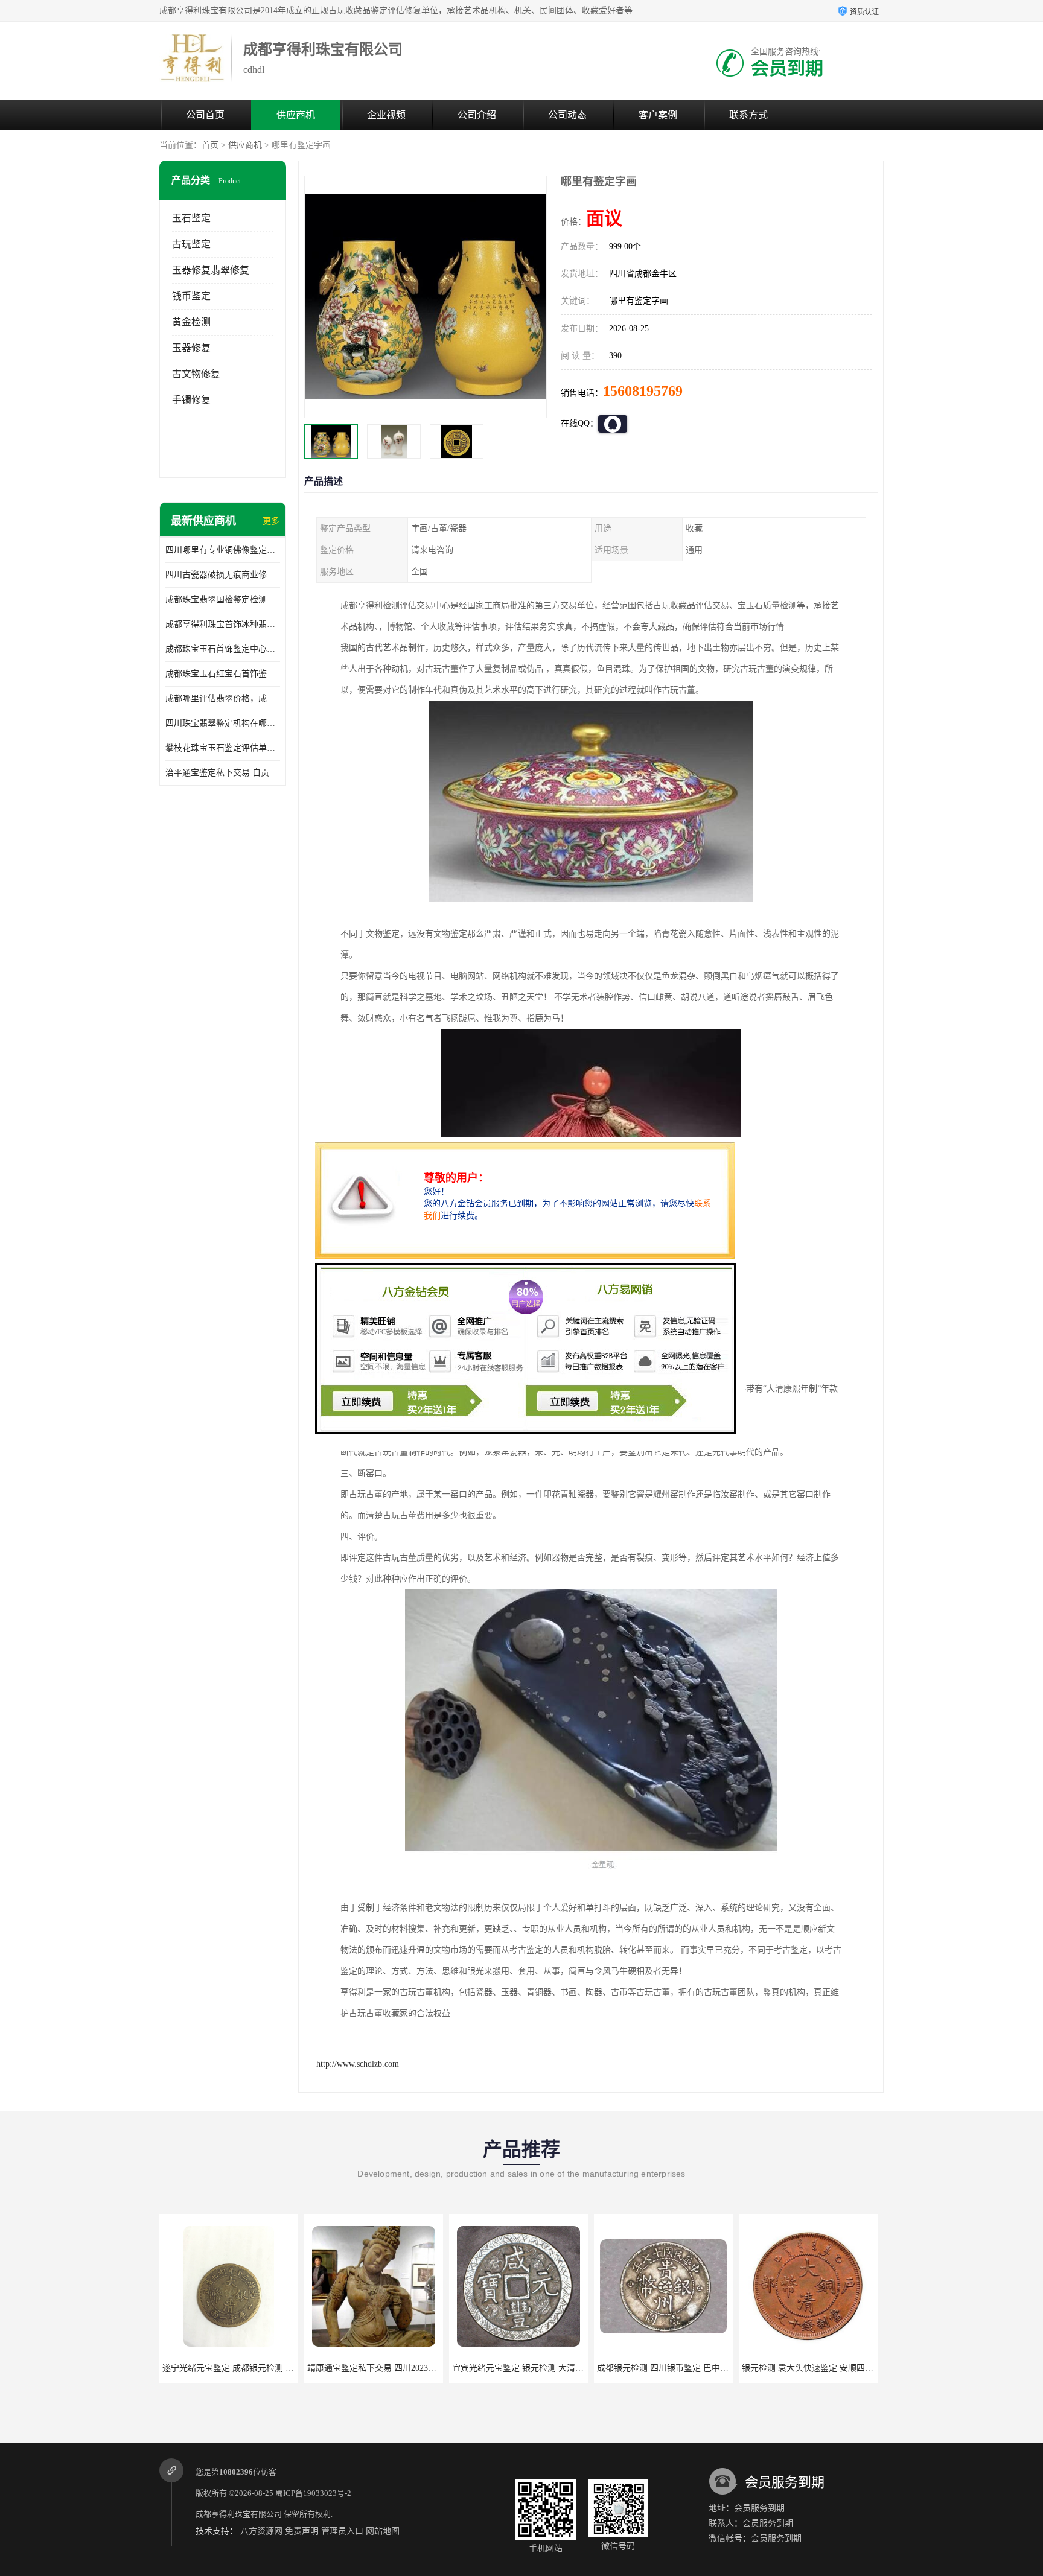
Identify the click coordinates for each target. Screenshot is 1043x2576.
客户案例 (658, 115)
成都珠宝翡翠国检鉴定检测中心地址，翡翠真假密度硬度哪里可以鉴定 (223, 599)
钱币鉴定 (191, 296)
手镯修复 (191, 400)
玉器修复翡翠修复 (211, 270)
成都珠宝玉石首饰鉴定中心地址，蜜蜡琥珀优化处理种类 (223, 649)
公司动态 (567, 115)
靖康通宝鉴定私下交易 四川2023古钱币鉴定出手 (252, 2368)
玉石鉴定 (191, 218)
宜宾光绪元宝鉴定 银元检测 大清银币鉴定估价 (394, 2368)
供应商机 (296, 115)
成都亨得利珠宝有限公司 (239, 2514)
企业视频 (386, 115)
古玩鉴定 (191, 244)
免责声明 (302, 2531)
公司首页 (205, 115)
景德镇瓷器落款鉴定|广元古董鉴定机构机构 (823, 2368)
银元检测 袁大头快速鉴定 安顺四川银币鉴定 (680, 2368)
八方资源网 (261, 2531)
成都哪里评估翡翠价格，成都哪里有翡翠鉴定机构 (223, 698)
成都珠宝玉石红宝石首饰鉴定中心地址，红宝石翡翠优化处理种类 (223, 674)
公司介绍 (477, 115)
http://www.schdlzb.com (358, 2064)
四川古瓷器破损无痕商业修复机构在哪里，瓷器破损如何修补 (223, 575)
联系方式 (748, 115)
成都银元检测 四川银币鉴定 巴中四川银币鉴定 (539, 2368)
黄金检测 (191, 322)
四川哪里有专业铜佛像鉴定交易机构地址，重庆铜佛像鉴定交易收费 (223, 550)
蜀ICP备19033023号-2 (313, 2493)
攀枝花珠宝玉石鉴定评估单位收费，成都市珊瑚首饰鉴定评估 (223, 748)
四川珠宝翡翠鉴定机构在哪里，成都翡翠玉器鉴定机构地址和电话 (223, 723)
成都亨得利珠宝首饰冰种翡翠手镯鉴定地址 (223, 624)
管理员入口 (342, 2531)
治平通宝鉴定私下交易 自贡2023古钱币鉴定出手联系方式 (223, 773)
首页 (210, 145)
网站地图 (383, 2531)
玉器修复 (191, 348)
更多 (271, 521)
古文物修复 (196, 374)
